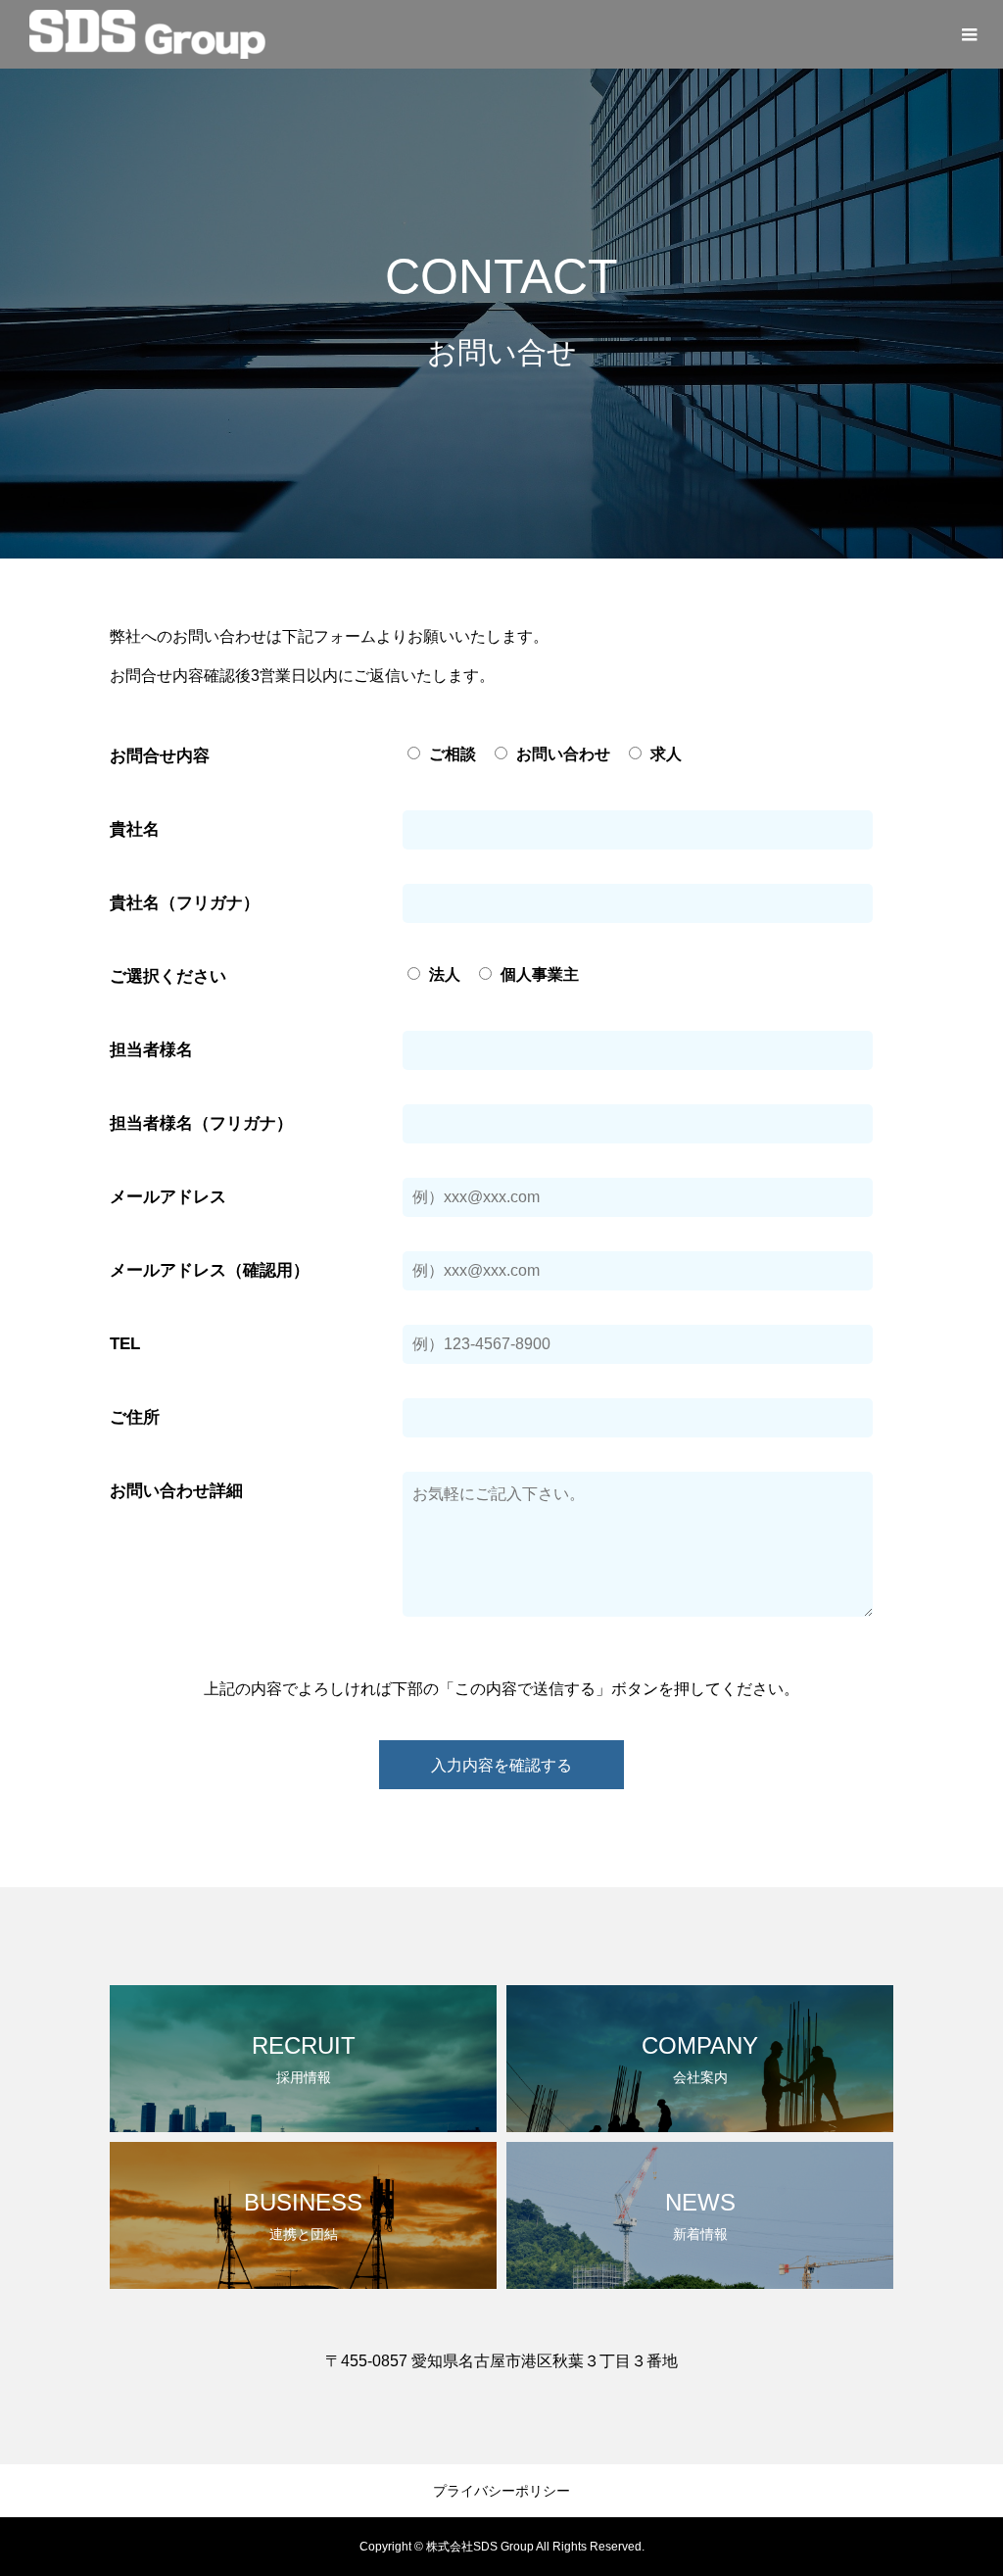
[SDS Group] (147, 34)
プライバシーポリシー (501, 2491)
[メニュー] (969, 34)
